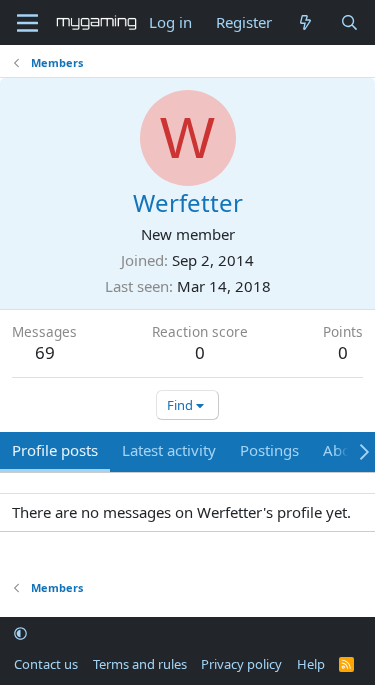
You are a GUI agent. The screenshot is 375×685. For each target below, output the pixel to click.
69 (45, 352)
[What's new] (305, 22)
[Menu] (27, 23)
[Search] (349, 22)
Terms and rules (140, 664)
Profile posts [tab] (55, 450)
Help (311, 664)
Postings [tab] (269, 450)
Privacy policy (241, 664)
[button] (20, 634)
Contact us (46, 664)
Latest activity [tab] (169, 450)
